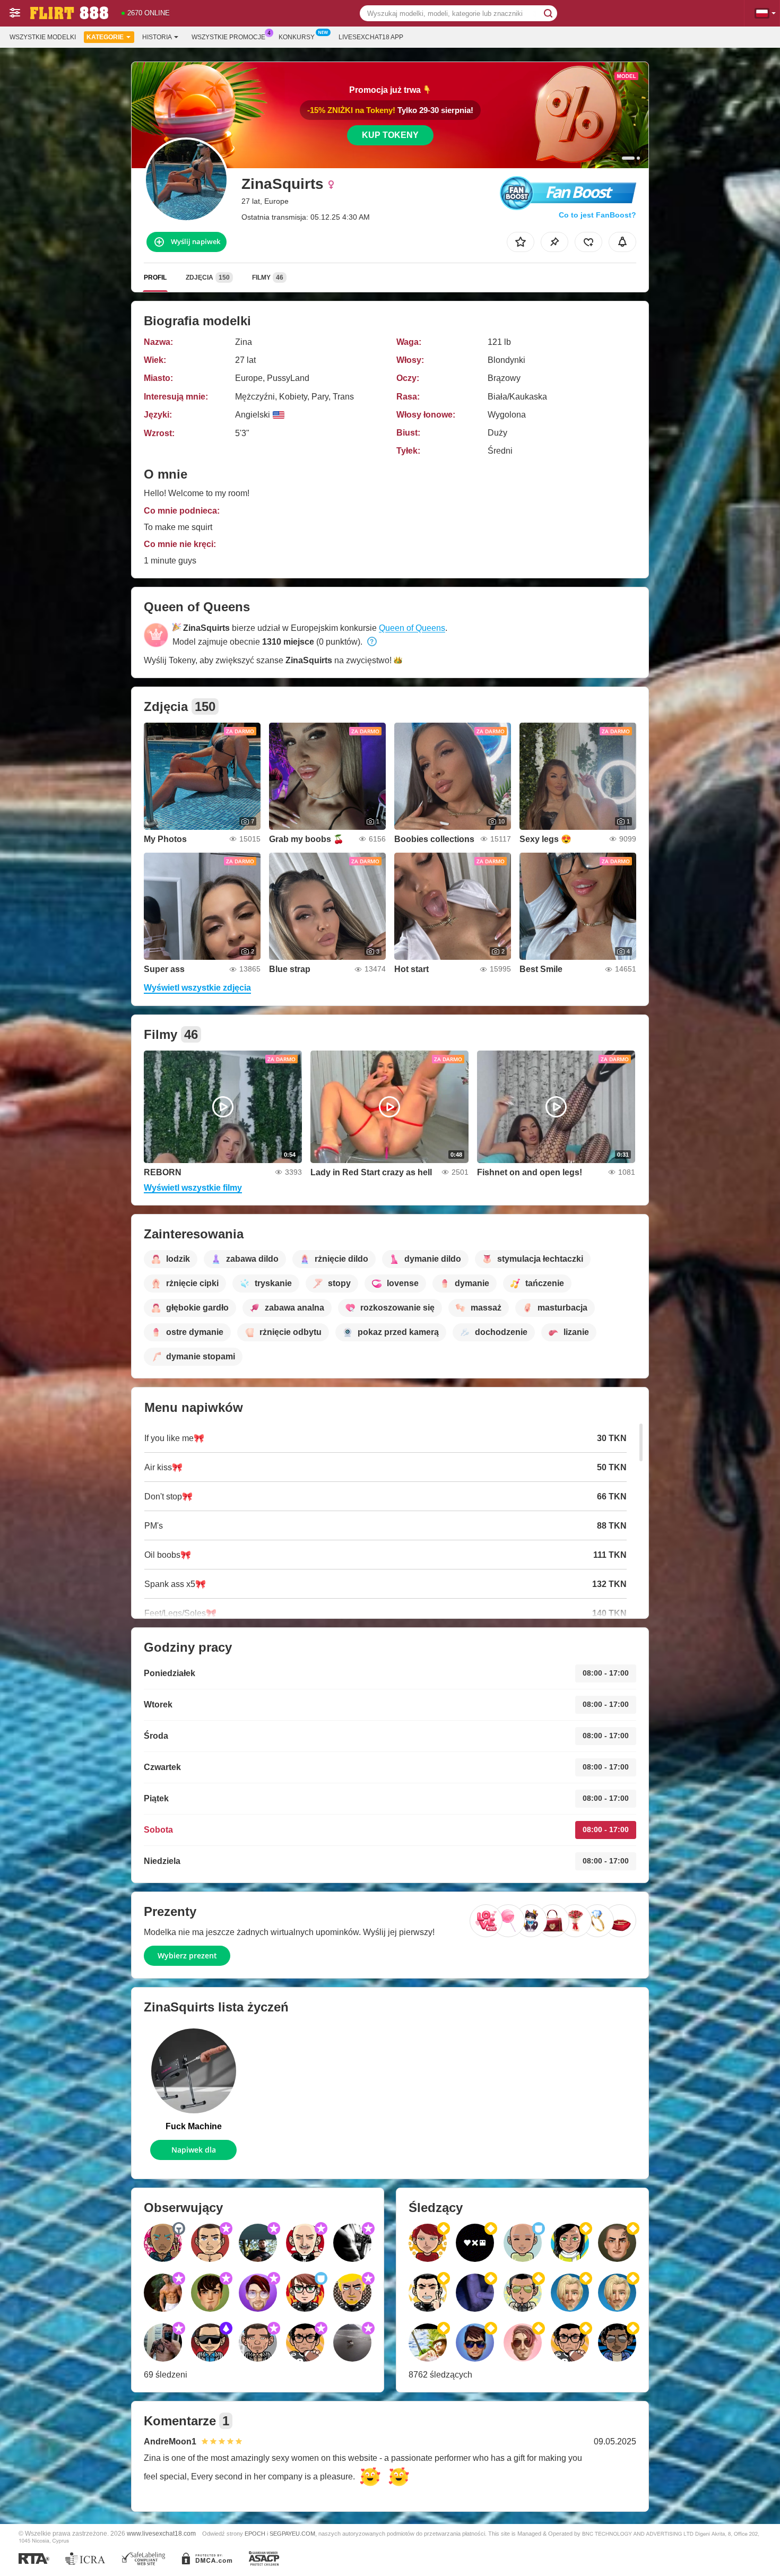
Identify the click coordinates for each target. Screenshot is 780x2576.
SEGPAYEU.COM (292, 2534)
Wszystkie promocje (228, 37)
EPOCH (255, 2534)
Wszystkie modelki (43, 37)
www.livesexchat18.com (161, 2533)
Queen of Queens (412, 628)
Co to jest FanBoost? (597, 215)
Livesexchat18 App (371, 37)
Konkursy (297, 37)
